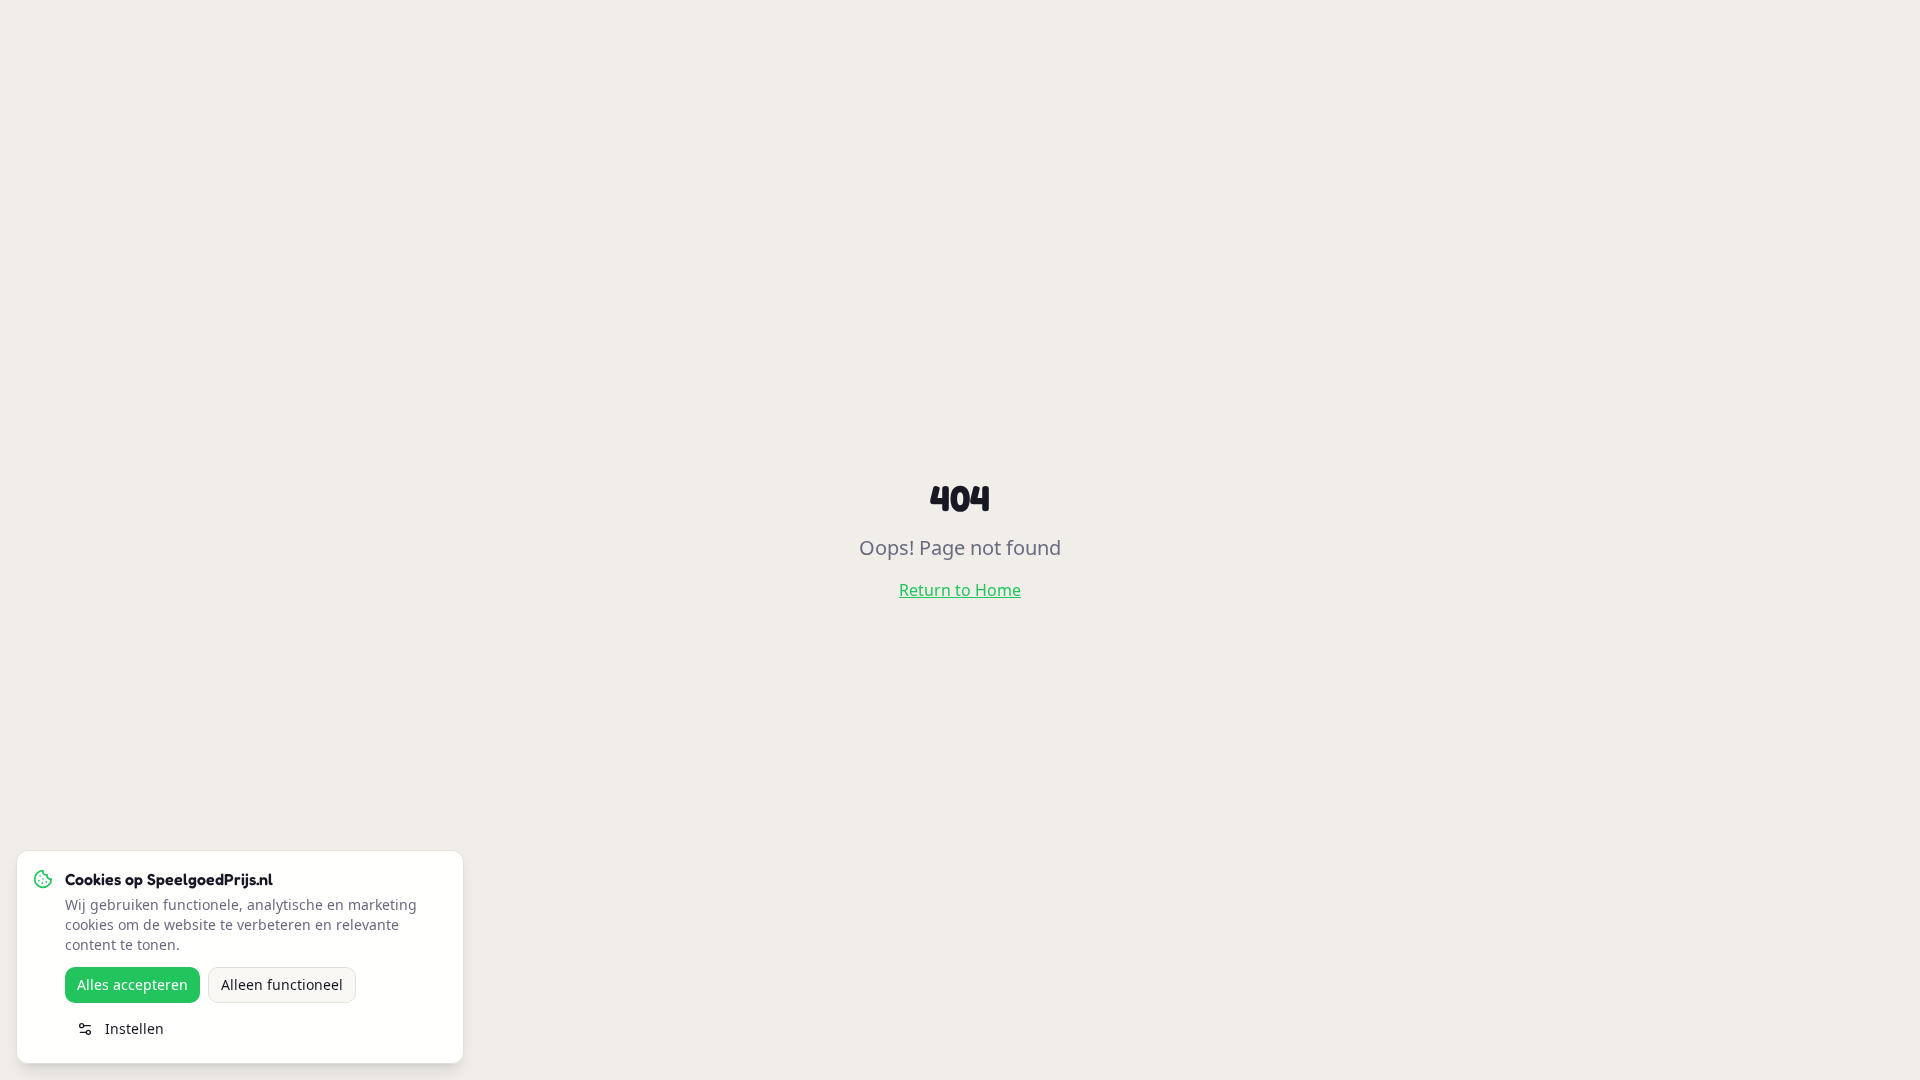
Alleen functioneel (282, 984)
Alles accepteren (132, 984)
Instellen (134, 1028)
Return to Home (960, 590)
